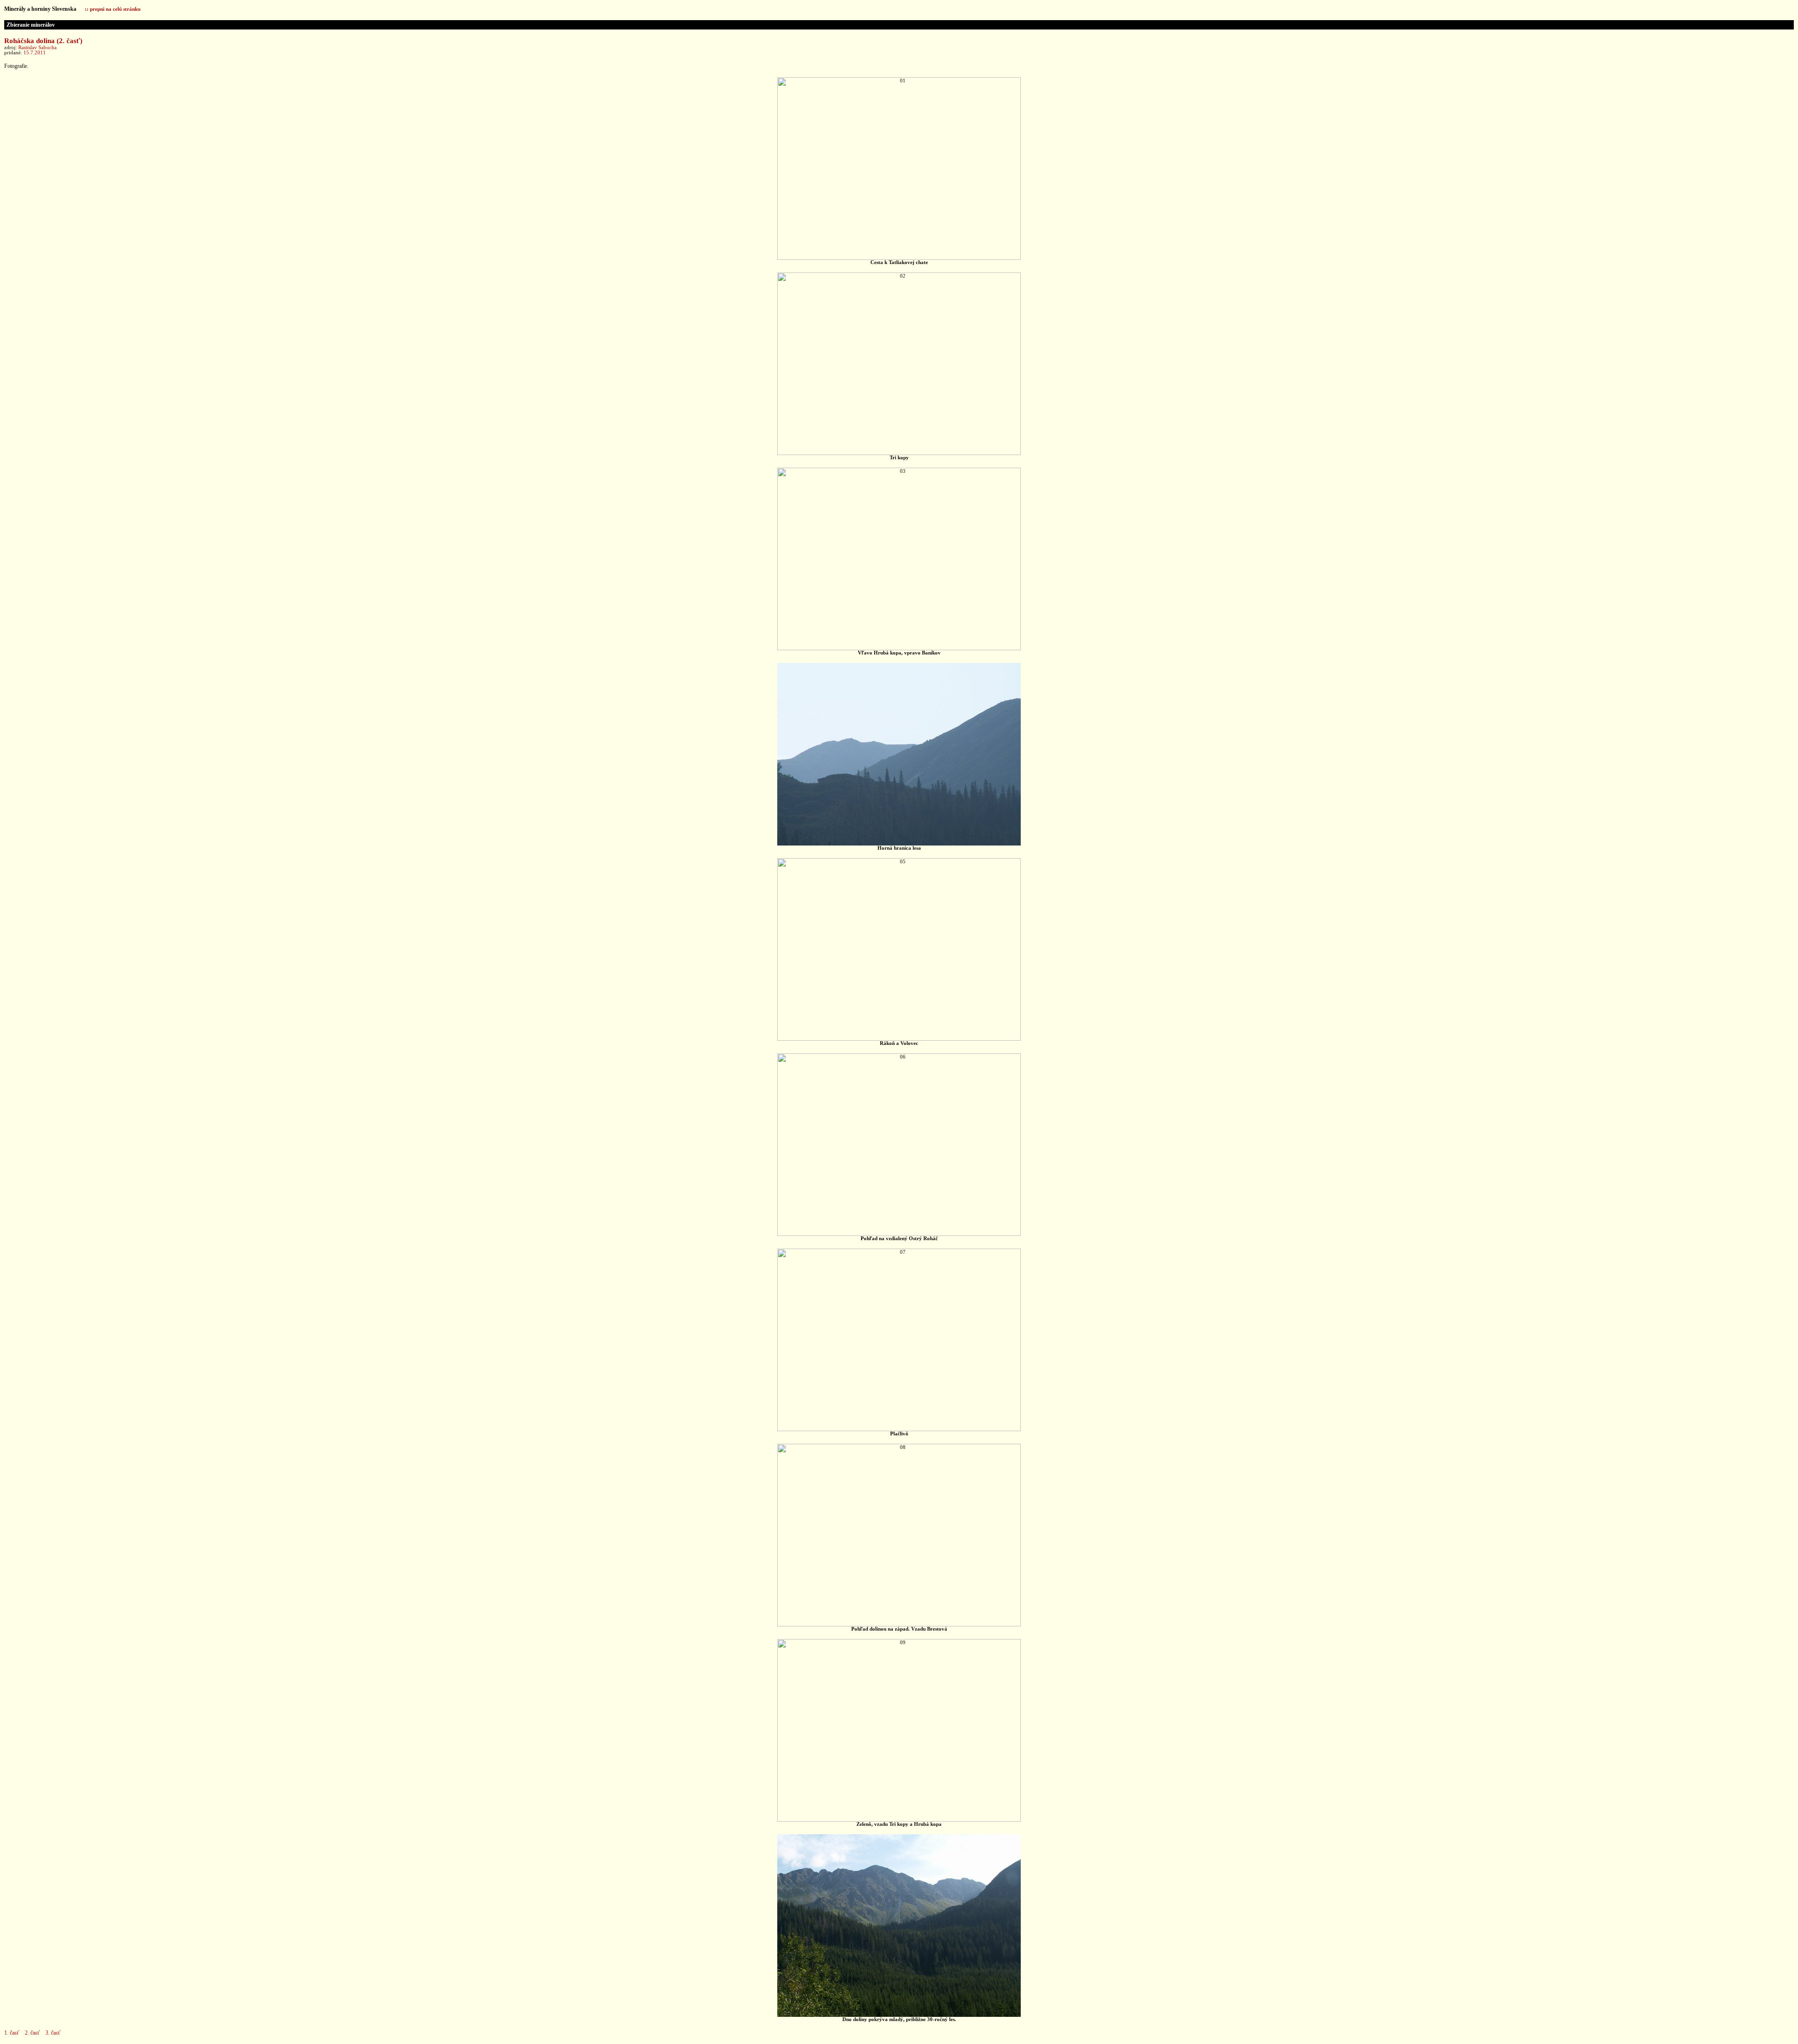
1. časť (12, 2033)
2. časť (32, 2033)
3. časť (53, 2033)
